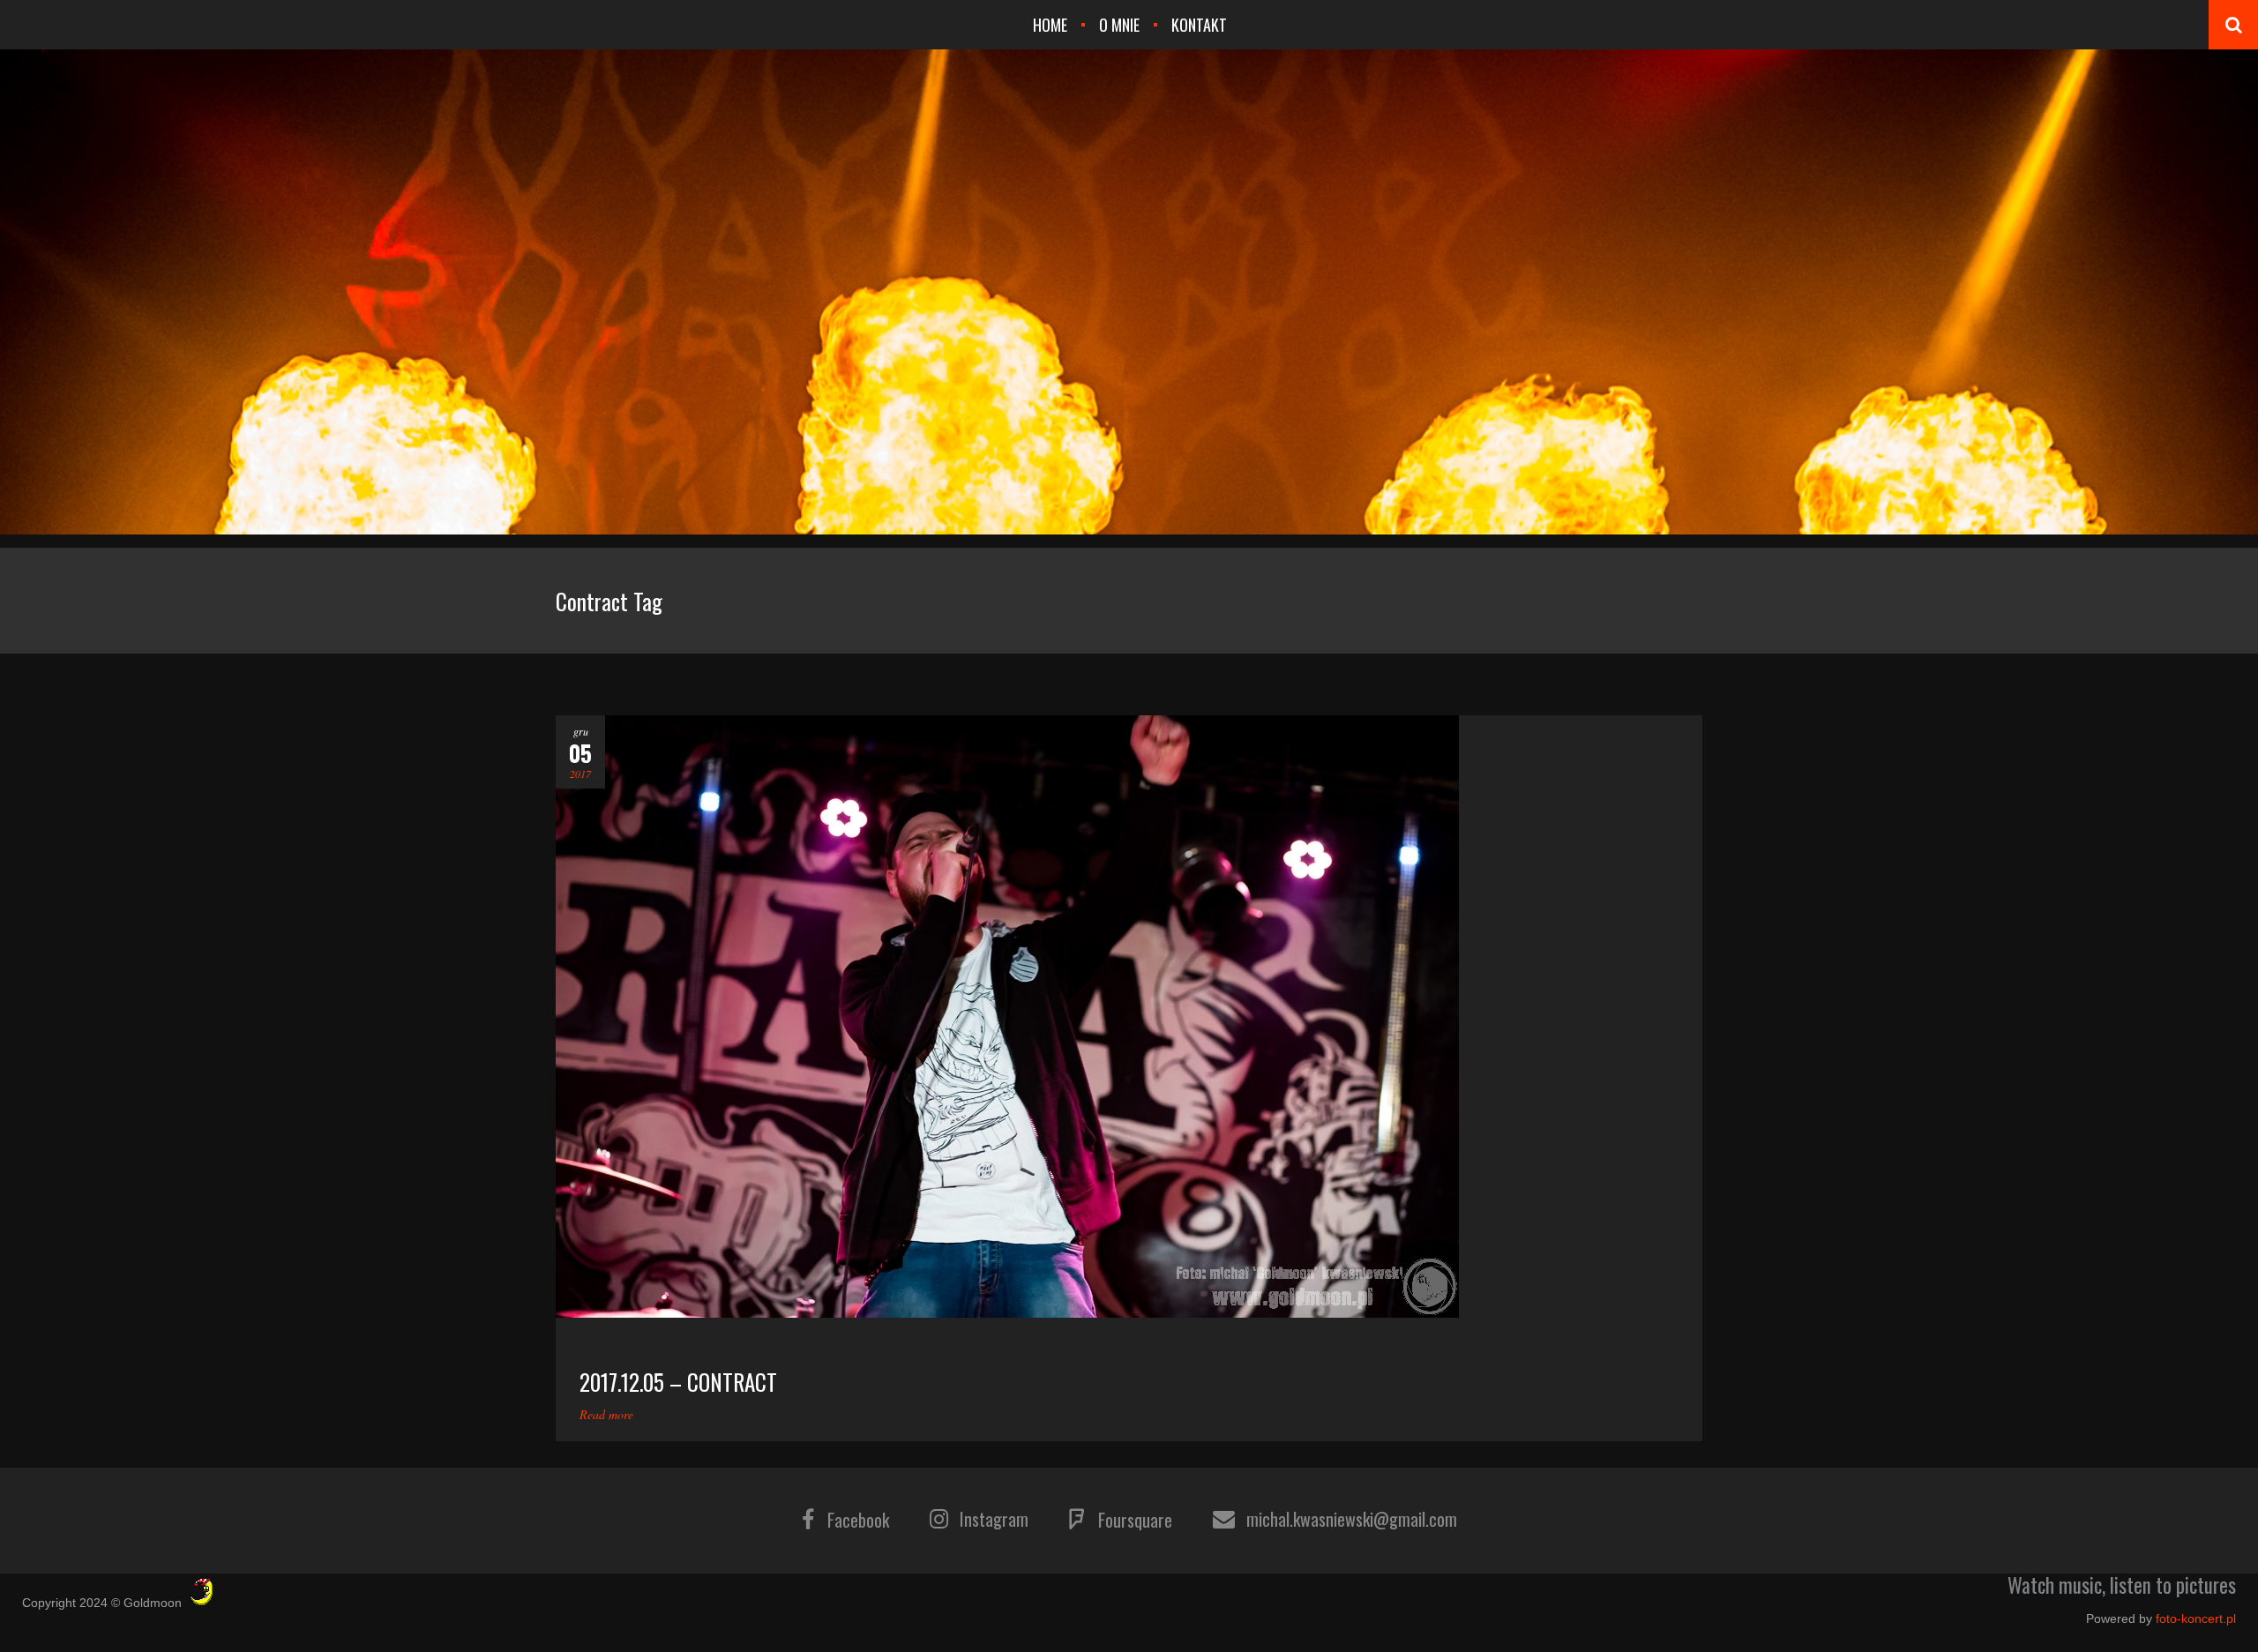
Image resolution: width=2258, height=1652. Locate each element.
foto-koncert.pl (2196, 1618)
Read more (606, 1414)
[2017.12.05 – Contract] (1129, 1017)
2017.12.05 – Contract (678, 1382)
